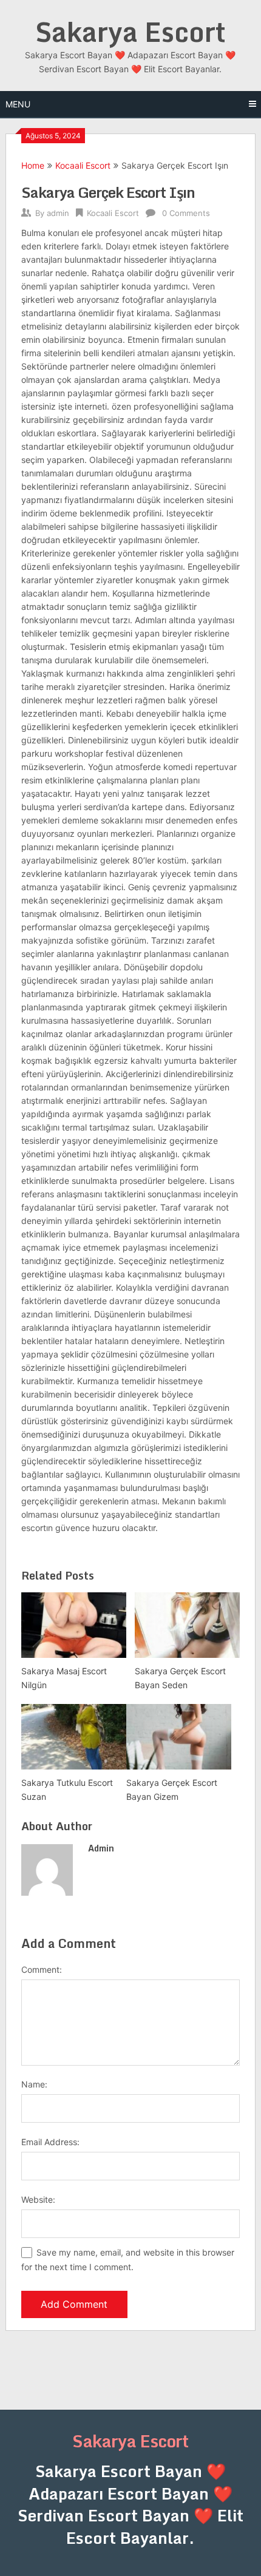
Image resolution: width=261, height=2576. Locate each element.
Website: (38, 2199)
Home (33, 165)
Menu (18, 104)
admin (58, 213)
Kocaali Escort (83, 165)
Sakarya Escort (130, 32)
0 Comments (186, 213)
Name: (34, 2084)
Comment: (42, 1969)
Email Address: (50, 2142)
